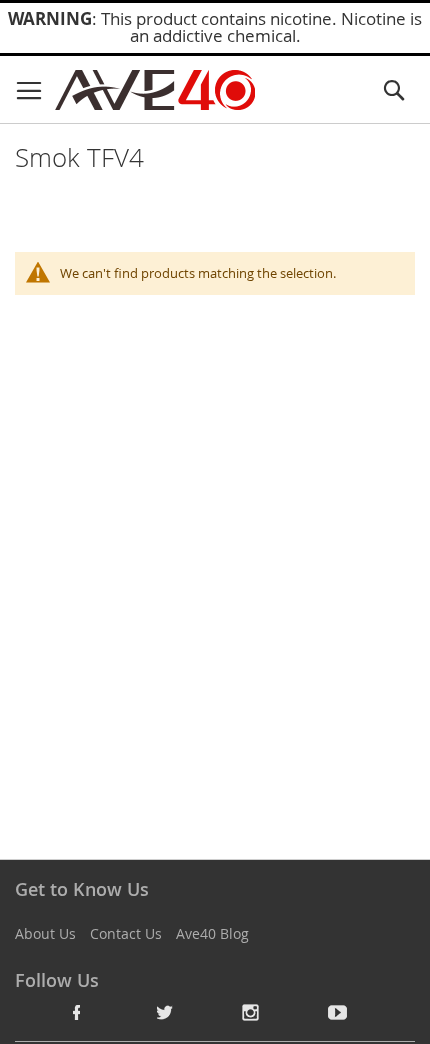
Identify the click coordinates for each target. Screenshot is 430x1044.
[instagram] (251, 1012)
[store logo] (155, 90)
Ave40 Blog (212, 933)
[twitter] (164, 1012)
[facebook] (77, 1012)
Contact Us (126, 933)
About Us (45, 933)
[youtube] (338, 1012)
